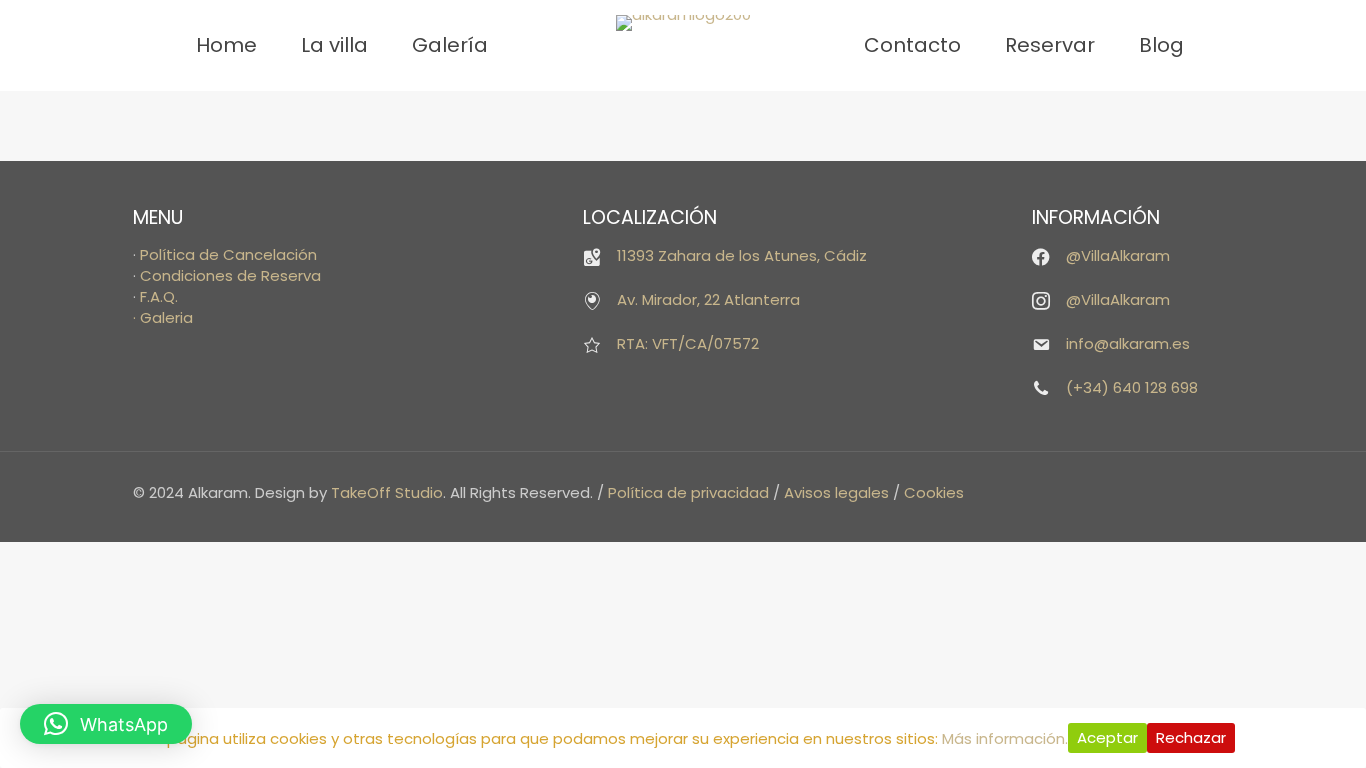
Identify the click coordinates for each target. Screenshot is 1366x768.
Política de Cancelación (228, 254)
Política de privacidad (688, 492)
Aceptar (1107, 737)
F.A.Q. (159, 296)
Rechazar (1191, 737)
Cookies (934, 492)
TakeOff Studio (387, 492)
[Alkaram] (683, 23)
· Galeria (163, 317)
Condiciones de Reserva (230, 275)
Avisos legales (836, 492)
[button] (106, 724)
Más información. (1005, 738)
